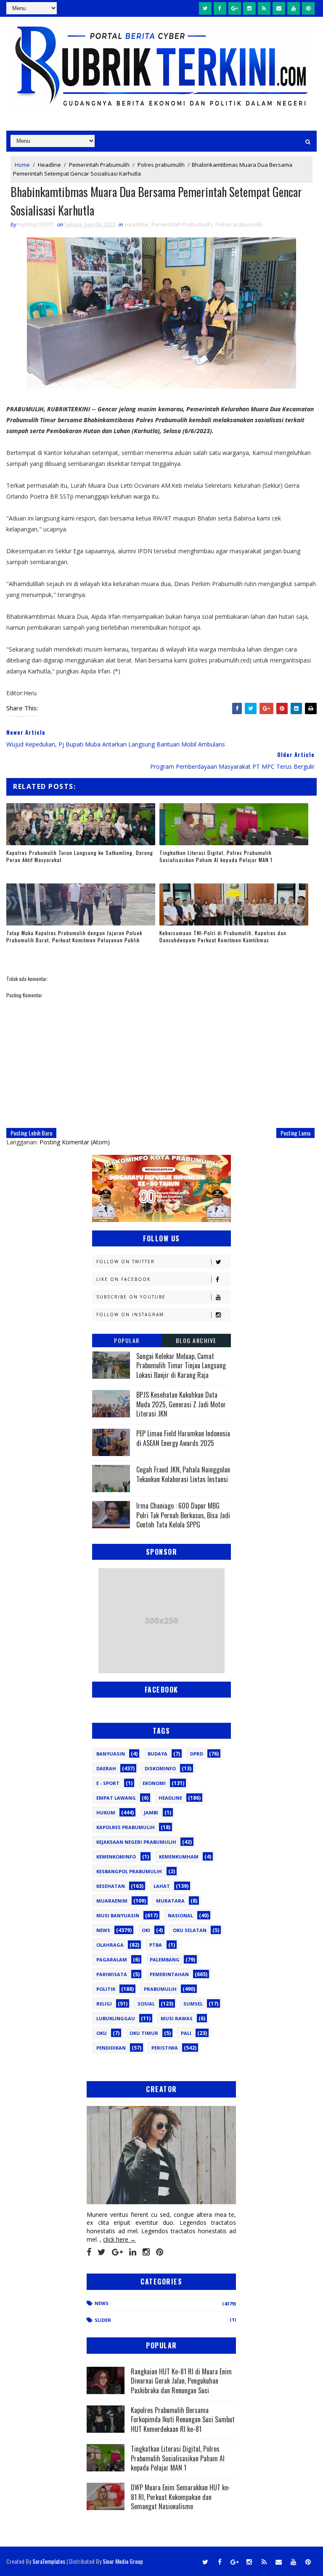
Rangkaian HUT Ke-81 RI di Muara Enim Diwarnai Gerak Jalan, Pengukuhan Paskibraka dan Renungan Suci (181, 2381)
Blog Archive (196, 1340)
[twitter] (205, 8)
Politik (106, 1989)
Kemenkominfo (116, 1857)
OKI (146, 1930)
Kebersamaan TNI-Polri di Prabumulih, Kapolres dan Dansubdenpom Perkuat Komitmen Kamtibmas (223, 936)
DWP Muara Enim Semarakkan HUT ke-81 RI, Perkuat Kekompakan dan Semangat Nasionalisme (181, 2497)
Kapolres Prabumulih (126, 1827)
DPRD (197, 1754)
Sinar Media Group (123, 2561)
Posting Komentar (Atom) (75, 1142)
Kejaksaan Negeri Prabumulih (136, 1842)
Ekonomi (154, 1783)
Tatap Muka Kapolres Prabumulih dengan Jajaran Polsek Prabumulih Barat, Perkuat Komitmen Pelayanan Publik (74, 936)
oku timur (144, 2033)
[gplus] (235, 8)
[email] (279, 8)
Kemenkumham (179, 1857)
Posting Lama (295, 1133)
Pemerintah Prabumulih (99, 165)
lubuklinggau (116, 2018)
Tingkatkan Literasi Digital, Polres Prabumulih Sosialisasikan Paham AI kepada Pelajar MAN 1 (216, 856)
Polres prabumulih (161, 165)
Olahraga (110, 1945)
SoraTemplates (49, 2561)
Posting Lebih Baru (31, 1133)
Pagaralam (112, 1960)
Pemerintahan (169, 1974)
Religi (104, 2004)
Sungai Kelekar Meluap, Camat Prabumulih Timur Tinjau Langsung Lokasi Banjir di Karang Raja (181, 1366)
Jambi (151, 1812)
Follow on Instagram (130, 1314)
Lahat (162, 1886)
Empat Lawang (116, 1798)
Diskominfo (160, 1768)
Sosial (146, 2004)
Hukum (106, 1812)
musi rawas (177, 2018)
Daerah (106, 1768)
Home (22, 165)
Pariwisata (112, 1974)
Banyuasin (111, 1754)
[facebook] (220, 8)
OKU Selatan (190, 1930)
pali (186, 2033)
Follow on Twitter (126, 1262)
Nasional (180, 1915)
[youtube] (294, 8)
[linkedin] (133, 2252)
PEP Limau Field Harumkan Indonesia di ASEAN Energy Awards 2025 (183, 1438)
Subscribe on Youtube (131, 1297)
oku (102, 2033)
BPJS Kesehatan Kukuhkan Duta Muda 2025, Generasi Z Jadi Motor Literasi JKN (181, 1404)
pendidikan (111, 2048)
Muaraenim (112, 1901)
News (103, 1930)
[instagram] (249, 8)
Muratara (170, 1901)
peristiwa (165, 2048)
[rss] (264, 8)
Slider (103, 2320)
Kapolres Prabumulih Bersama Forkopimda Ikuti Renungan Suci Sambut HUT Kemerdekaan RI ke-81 (183, 2420)
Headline (49, 165)
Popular (127, 1340)
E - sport (108, 1783)
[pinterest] (308, 8)
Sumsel (193, 2004)
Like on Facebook (123, 1279)
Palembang (165, 1960)
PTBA (156, 1945)
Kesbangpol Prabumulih (129, 1871)
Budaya (158, 1754)
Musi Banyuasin (118, 1915)
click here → (119, 2239)
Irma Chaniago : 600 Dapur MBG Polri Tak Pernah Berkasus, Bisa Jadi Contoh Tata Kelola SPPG (183, 1515)
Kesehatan (111, 1886)
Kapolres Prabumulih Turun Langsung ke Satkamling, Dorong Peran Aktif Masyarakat (80, 856)
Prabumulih (160, 1989)
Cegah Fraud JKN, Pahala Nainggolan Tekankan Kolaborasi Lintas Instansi (183, 1474)
